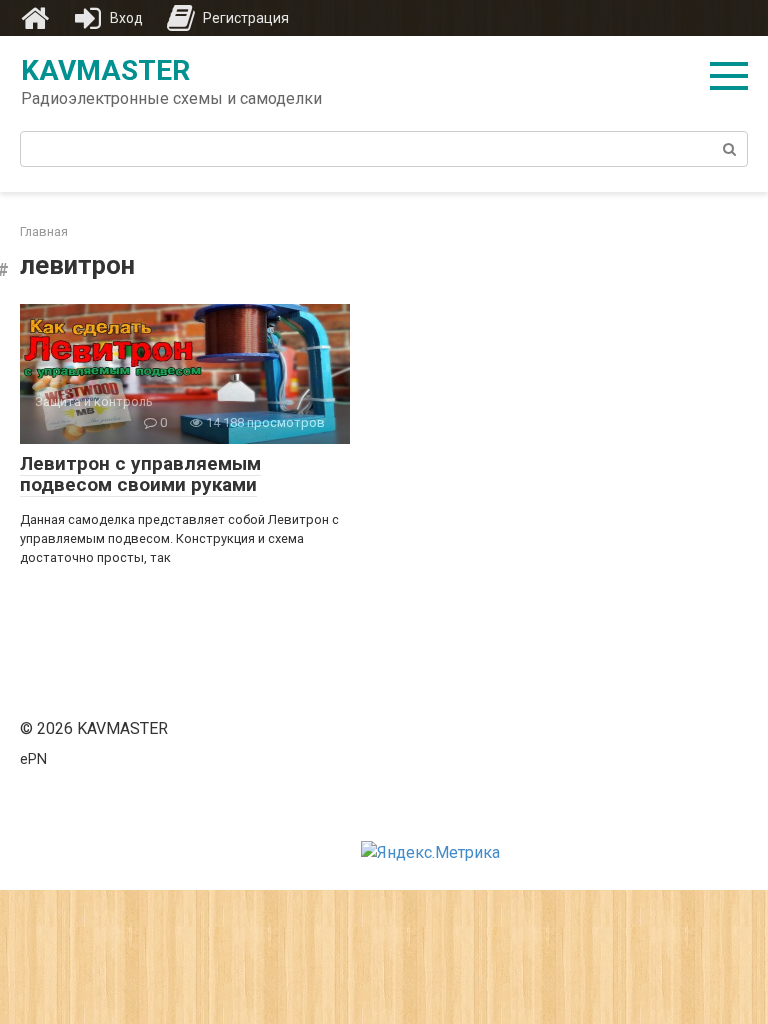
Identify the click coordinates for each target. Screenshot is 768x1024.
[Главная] (35, 18)
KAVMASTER (105, 70)
